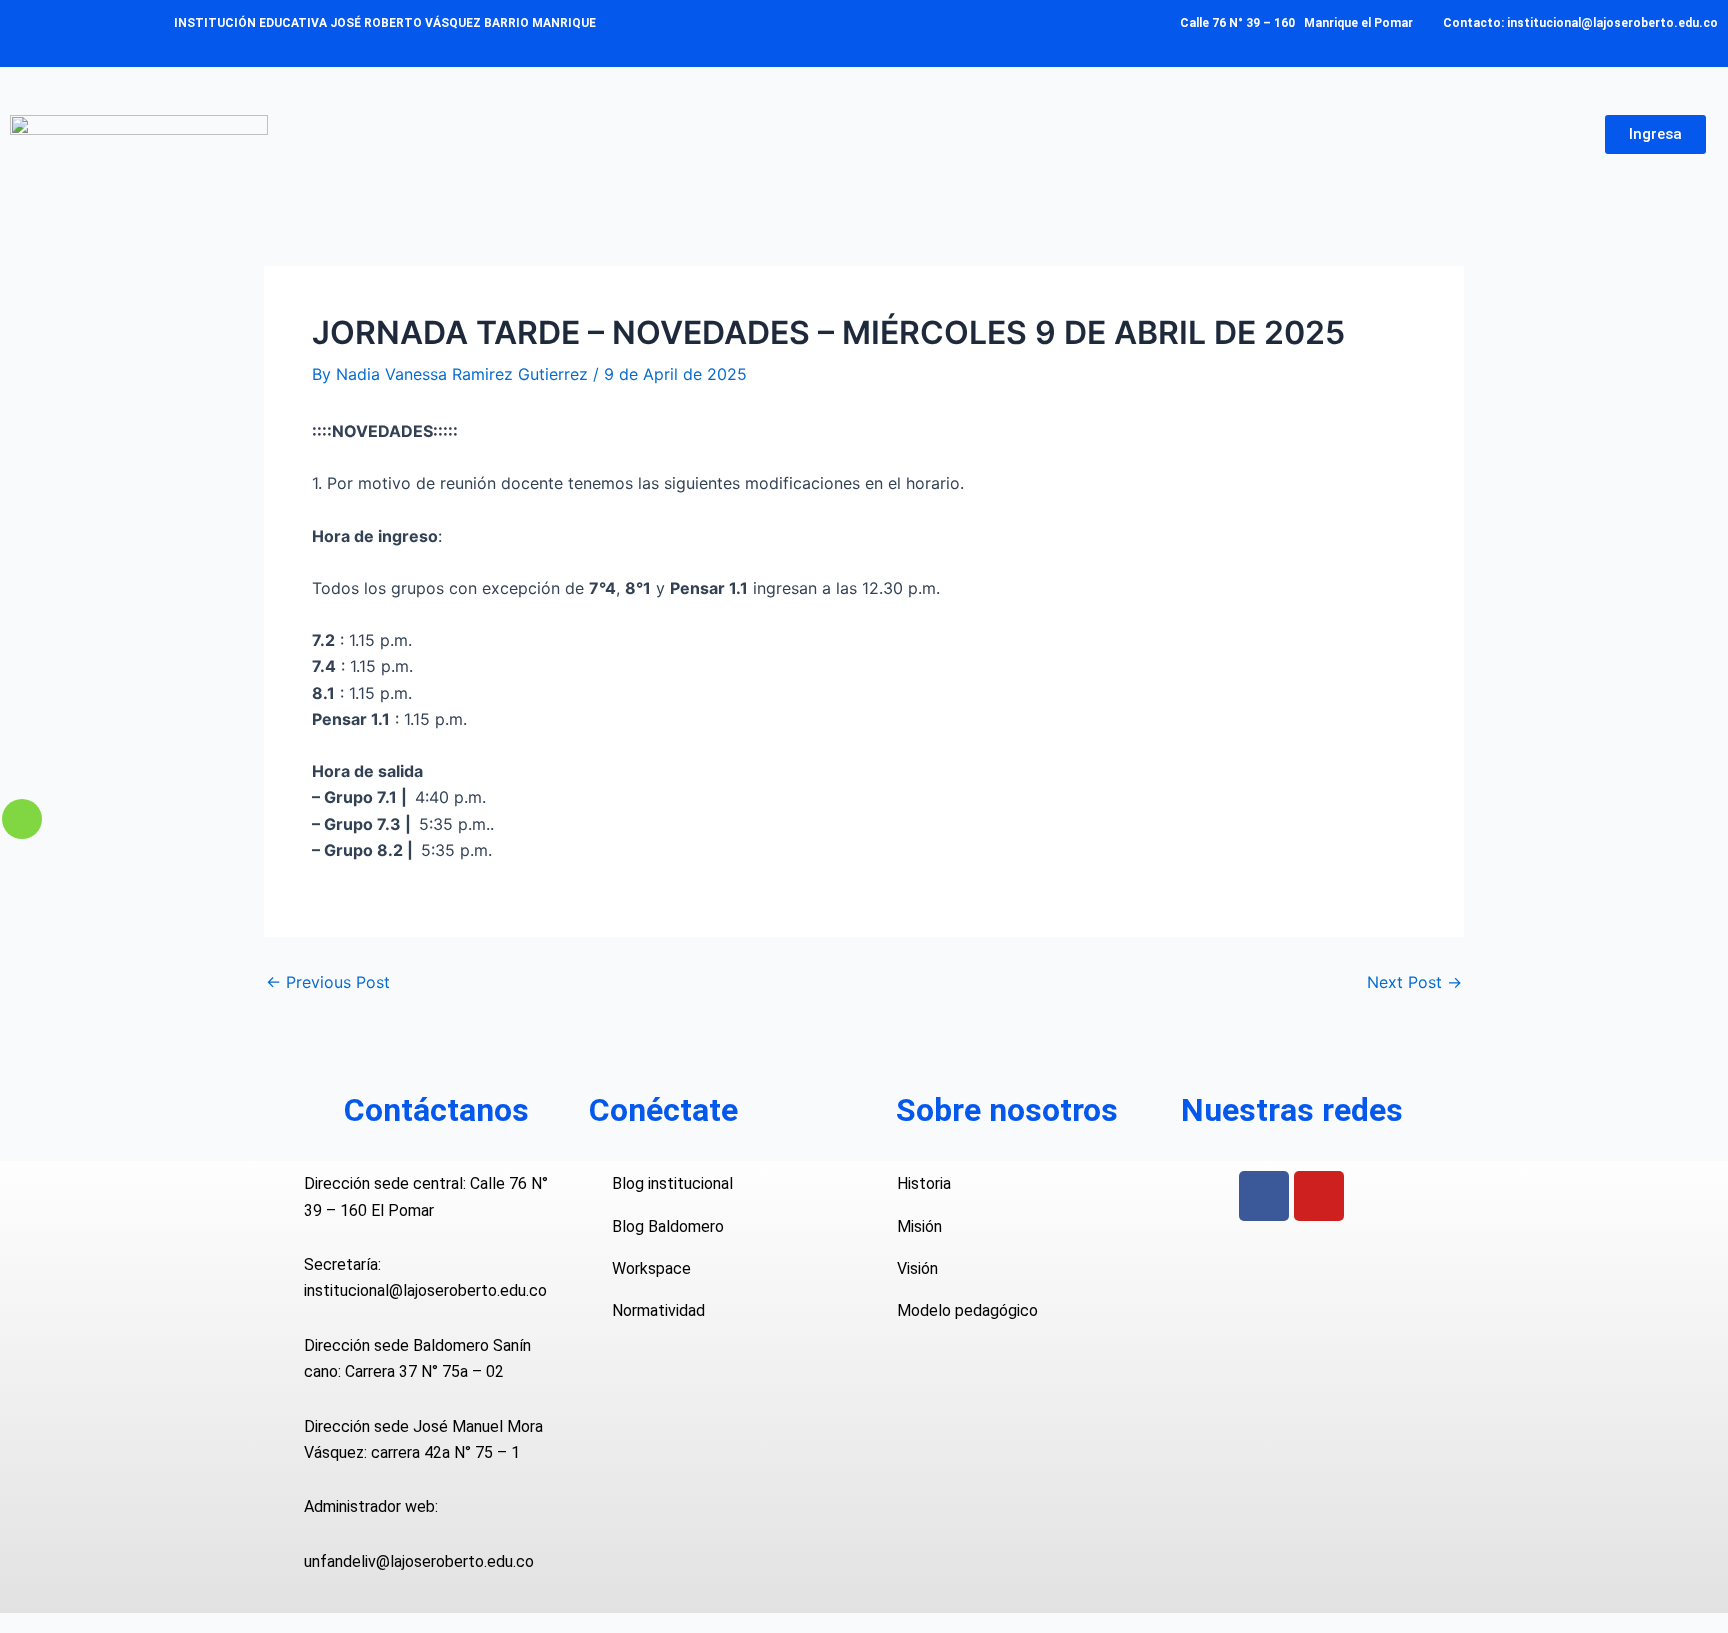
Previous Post (328, 982)
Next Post (1414, 982)
